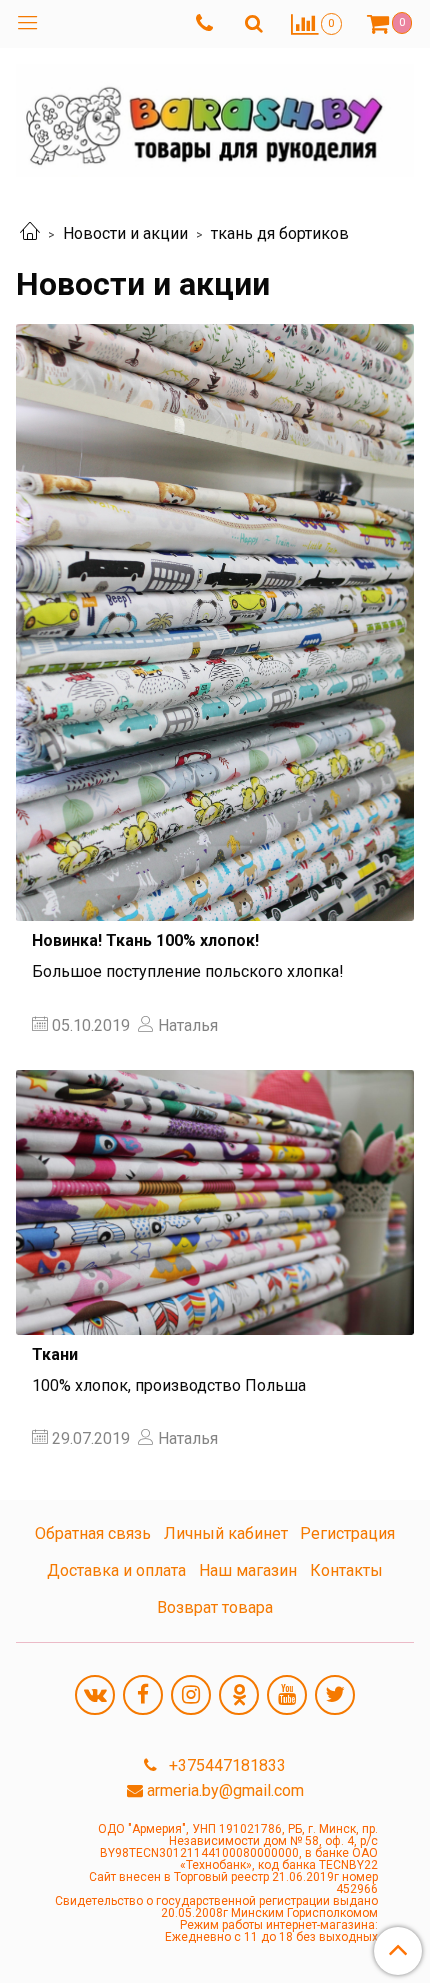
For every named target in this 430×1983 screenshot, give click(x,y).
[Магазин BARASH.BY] (215, 116)
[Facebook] (143, 1695)
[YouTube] (287, 1695)
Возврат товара (215, 1607)
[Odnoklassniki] (239, 1695)
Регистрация (347, 1533)
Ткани (55, 1354)
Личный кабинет (226, 1533)
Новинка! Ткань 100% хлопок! (145, 940)
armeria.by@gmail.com (225, 1790)
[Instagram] (191, 1695)
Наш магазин (248, 1570)
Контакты (346, 1570)
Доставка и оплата (116, 1570)
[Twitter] (335, 1695)
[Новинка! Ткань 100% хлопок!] (215, 622)
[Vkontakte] (95, 1695)
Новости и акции (125, 233)
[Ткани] (215, 1202)
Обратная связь (93, 1533)
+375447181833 (225, 1765)
